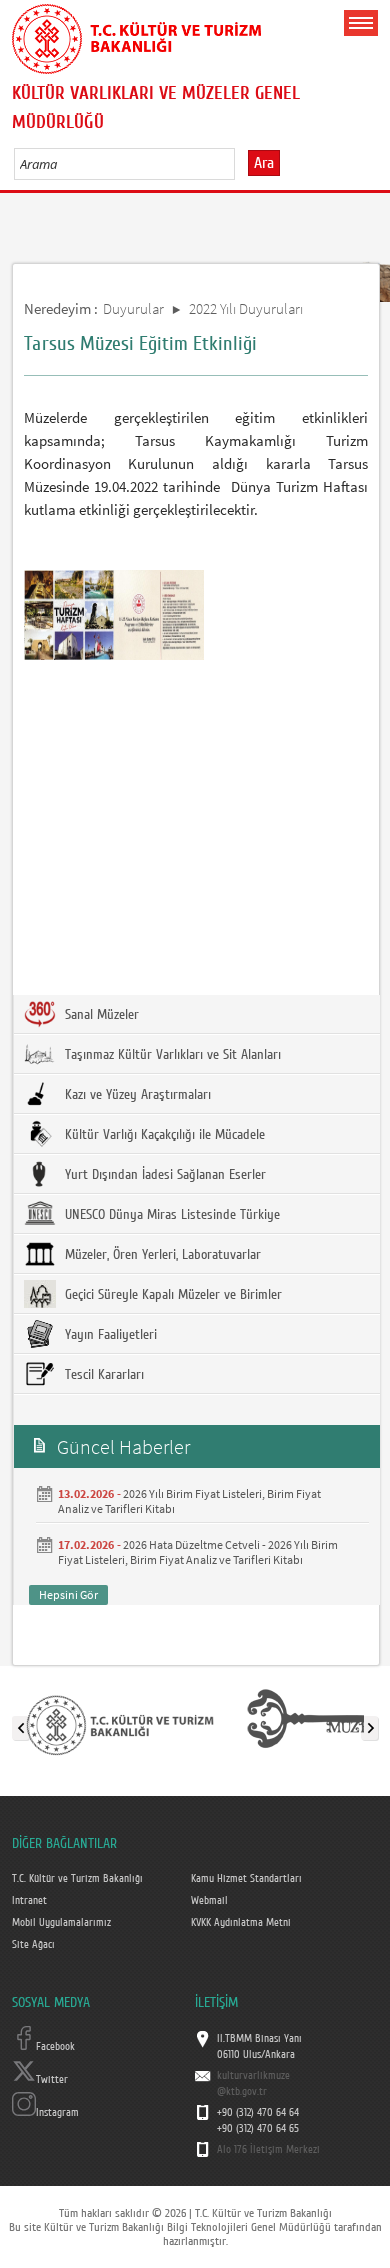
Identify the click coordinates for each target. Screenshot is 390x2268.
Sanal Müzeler (100, 1015)
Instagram (57, 2113)
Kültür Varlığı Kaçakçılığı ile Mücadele (163, 1135)
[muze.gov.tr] (308, 1724)
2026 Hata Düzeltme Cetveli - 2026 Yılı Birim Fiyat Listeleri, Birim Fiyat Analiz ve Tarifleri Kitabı (198, 1552)
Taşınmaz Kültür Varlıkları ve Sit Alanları (171, 1055)
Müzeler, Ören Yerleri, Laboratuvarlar (161, 1255)
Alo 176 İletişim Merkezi (268, 2150)
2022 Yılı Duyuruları (246, 308)
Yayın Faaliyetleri (109, 1335)
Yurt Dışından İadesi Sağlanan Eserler (163, 1175)
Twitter (52, 2080)
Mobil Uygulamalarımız (61, 1923)
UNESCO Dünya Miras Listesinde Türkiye (170, 1215)
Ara (264, 163)
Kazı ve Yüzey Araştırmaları (136, 1095)
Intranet (29, 1901)
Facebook (55, 2047)
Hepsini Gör (68, 1594)
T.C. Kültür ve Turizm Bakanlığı (77, 1879)
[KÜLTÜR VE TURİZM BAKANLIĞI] (120, 1724)
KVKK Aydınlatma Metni (241, 1923)
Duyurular (133, 308)
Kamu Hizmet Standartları (246, 1879)
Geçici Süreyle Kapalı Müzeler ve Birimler (171, 1295)
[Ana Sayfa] (137, 35)
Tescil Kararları (102, 1375)
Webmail (209, 1901)
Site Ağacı (33, 1945)
